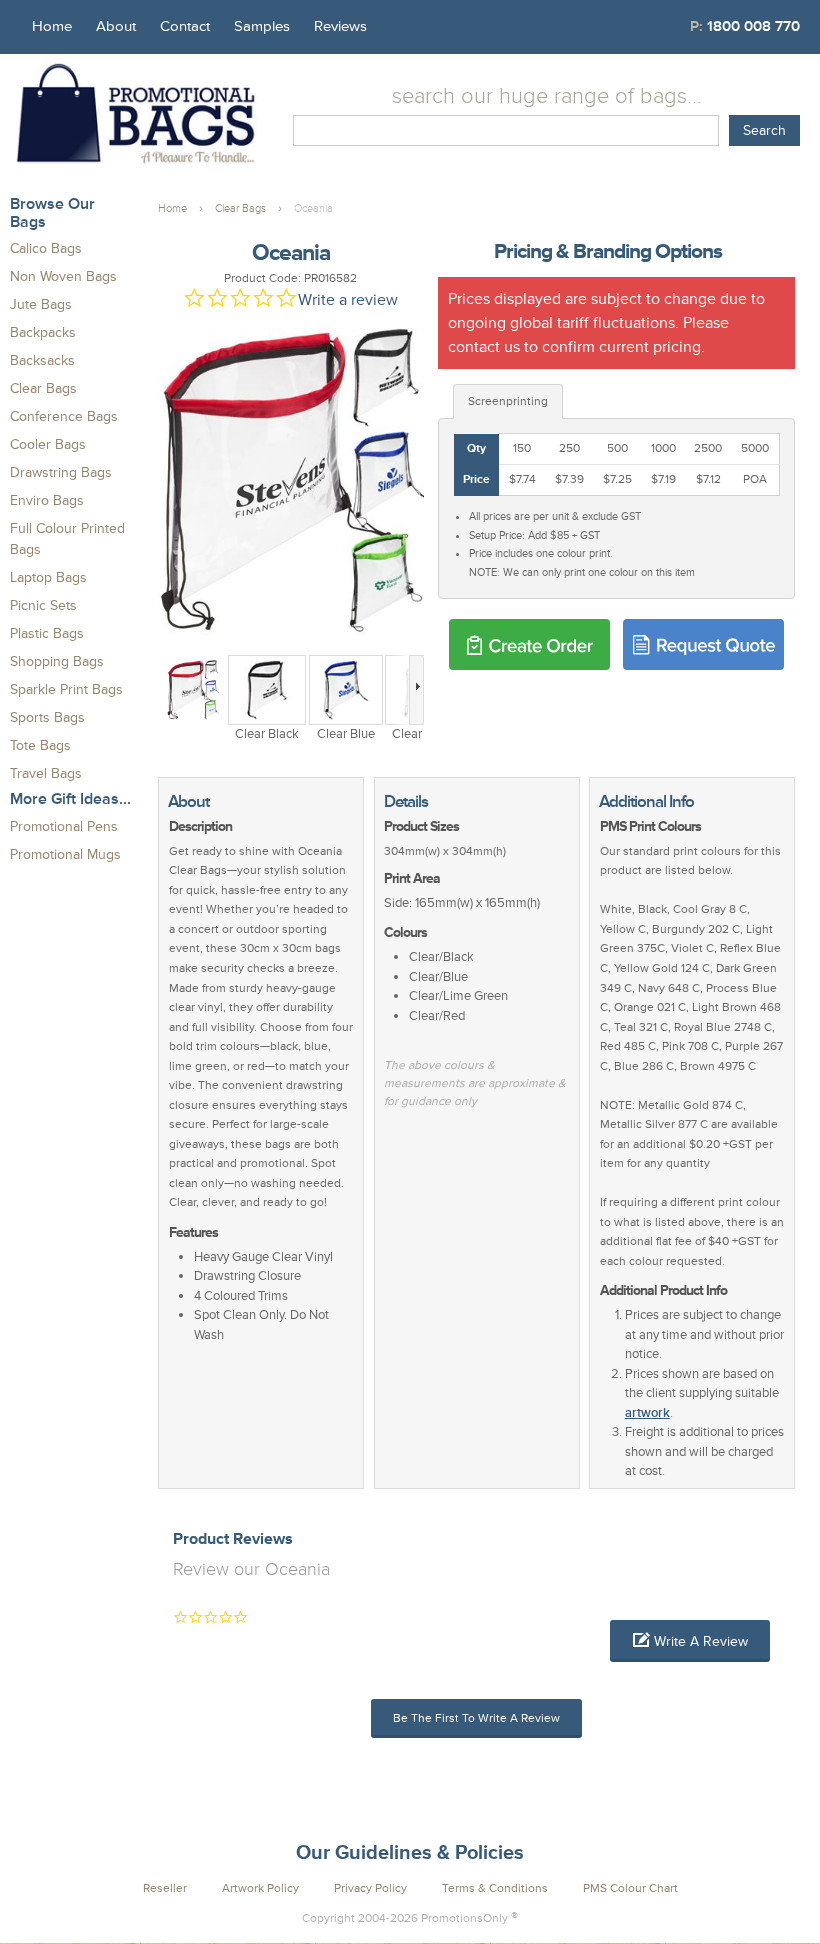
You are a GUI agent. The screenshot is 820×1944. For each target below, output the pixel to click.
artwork (647, 1413)
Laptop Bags (48, 577)
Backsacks (42, 360)
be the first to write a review (476, 1718)
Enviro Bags (47, 500)
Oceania (313, 208)
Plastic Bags (47, 633)
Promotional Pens (64, 826)
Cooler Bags (48, 444)
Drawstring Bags (61, 472)
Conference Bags (64, 416)
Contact (185, 26)
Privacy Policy (370, 1888)
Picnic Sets (43, 605)
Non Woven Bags (63, 276)
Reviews (340, 26)
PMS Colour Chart (630, 1888)
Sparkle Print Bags (66, 689)
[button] (690, 1641)
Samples (262, 26)
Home (52, 26)
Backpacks (43, 332)
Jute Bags (41, 304)
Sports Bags (47, 717)
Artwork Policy (260, 1888)
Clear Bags (43, 388)
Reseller (165, 1888)
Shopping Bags (57, 661)
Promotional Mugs (65, 854)
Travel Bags (46, 773)
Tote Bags (40, 745)
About (116, 26)
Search (764, 130)
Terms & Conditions (495, 1888)
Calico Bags (46, 248)
